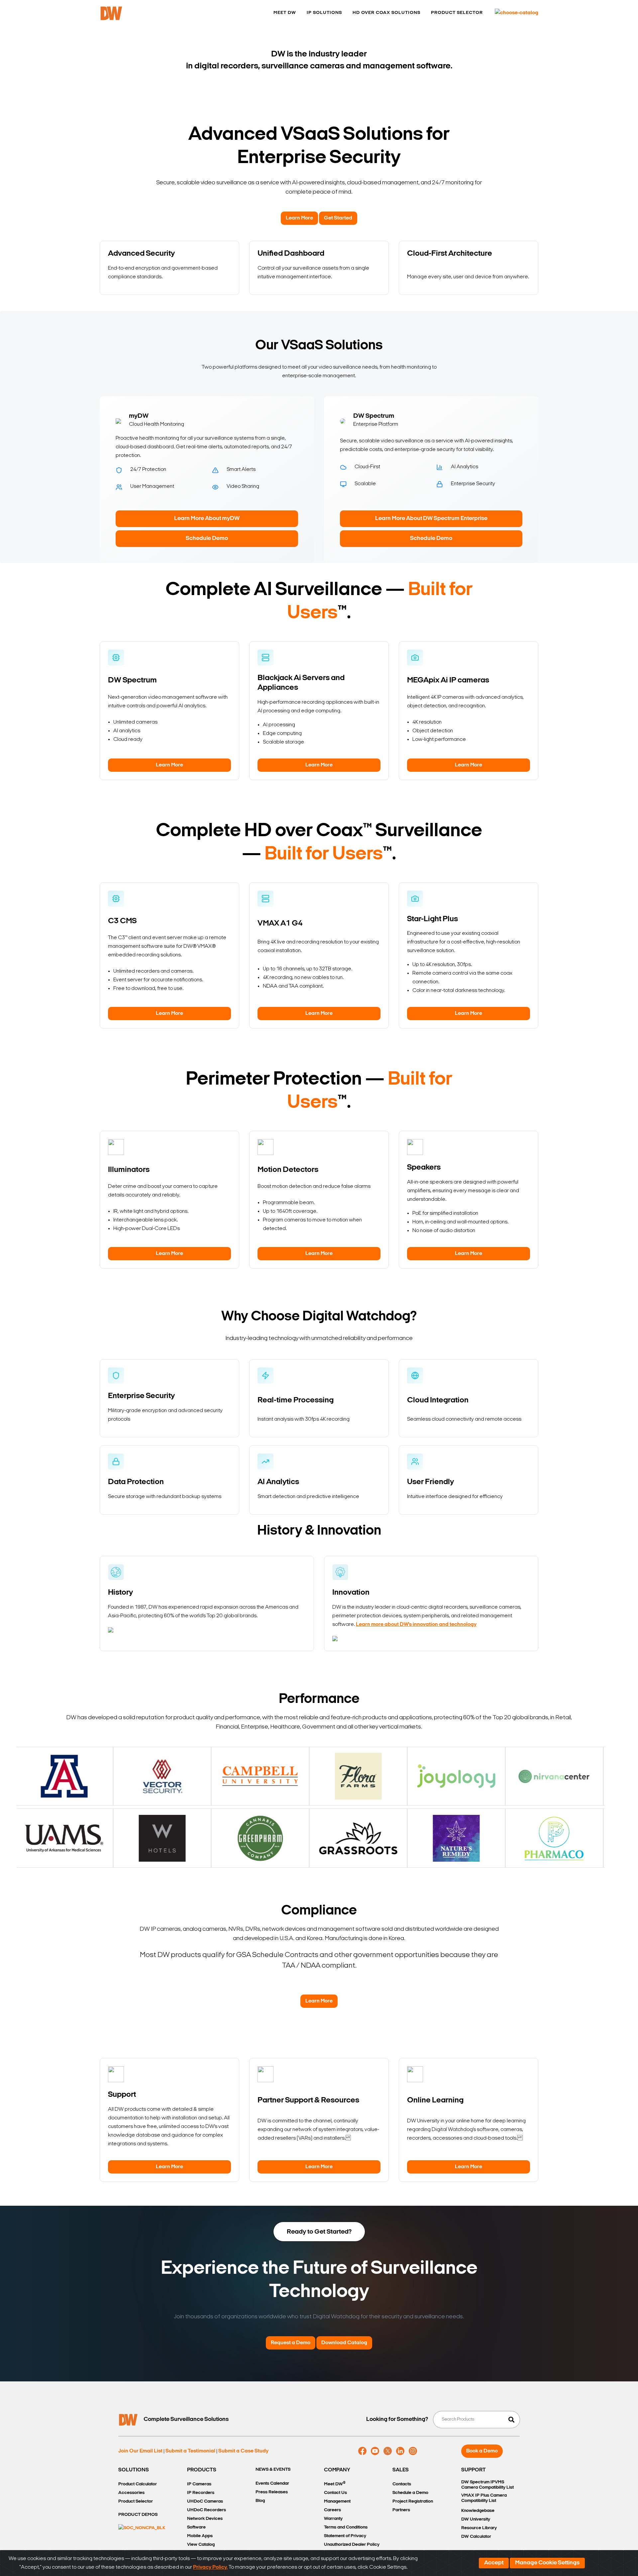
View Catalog (201, 2545)
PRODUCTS (202, 2470)
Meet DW (335, 2484)
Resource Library (479, 2528)
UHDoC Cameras (205, 2501)
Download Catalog (344, 2343)
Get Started (338, 218)
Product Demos (138, 2515)
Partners (401, 2510)
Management (337, 2501)
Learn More (299, 218)
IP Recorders (201, 2493)
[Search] (511, 2420)
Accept (494, 2563)
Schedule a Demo (410, 2493)
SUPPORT (474, 2470)
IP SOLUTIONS (324, 13)
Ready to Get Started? (319, 2232)
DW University (476, 2519)
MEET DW (285, 13)
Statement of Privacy (345, 2536)
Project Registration (413, 2501)
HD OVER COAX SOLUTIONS (386, 13)
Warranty (333, 2519)
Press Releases (272, 2492)
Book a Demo (482, 2451)
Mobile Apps (200, 2536)
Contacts (402, 2484)
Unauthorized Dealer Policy (352, 2545)
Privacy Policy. (210, 2567)
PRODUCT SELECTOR (457, 13)
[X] (388, 2451)
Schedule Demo (207, 539)
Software (196, 2527)
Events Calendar (272, 2484)
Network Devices (205, 2519)
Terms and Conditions (346, 2527)
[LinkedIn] (400, 2451)
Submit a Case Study (243, 2451)
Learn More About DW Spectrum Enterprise (431, 519)
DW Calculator (476, 2537)
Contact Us (335, 2493)
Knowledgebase (478, 2511)
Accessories (131, 2493)
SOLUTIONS (134, 2470)
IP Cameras (199, 2484)
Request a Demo (291, 2343)
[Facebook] (362, 2451)
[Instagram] (413, 2451)
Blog (260, 2501)
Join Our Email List (140, 2451)
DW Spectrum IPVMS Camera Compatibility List (487, 2485)
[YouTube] (375, 2451)
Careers (332, 2510)
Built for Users (324, 855)
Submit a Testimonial (190, 2451)
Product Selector (136, 2501)
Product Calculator (138, 2484)
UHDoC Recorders (207, 2510)
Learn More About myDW (207, 519)
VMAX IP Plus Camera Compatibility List (484, 2498)
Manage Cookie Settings (547, 2563)
